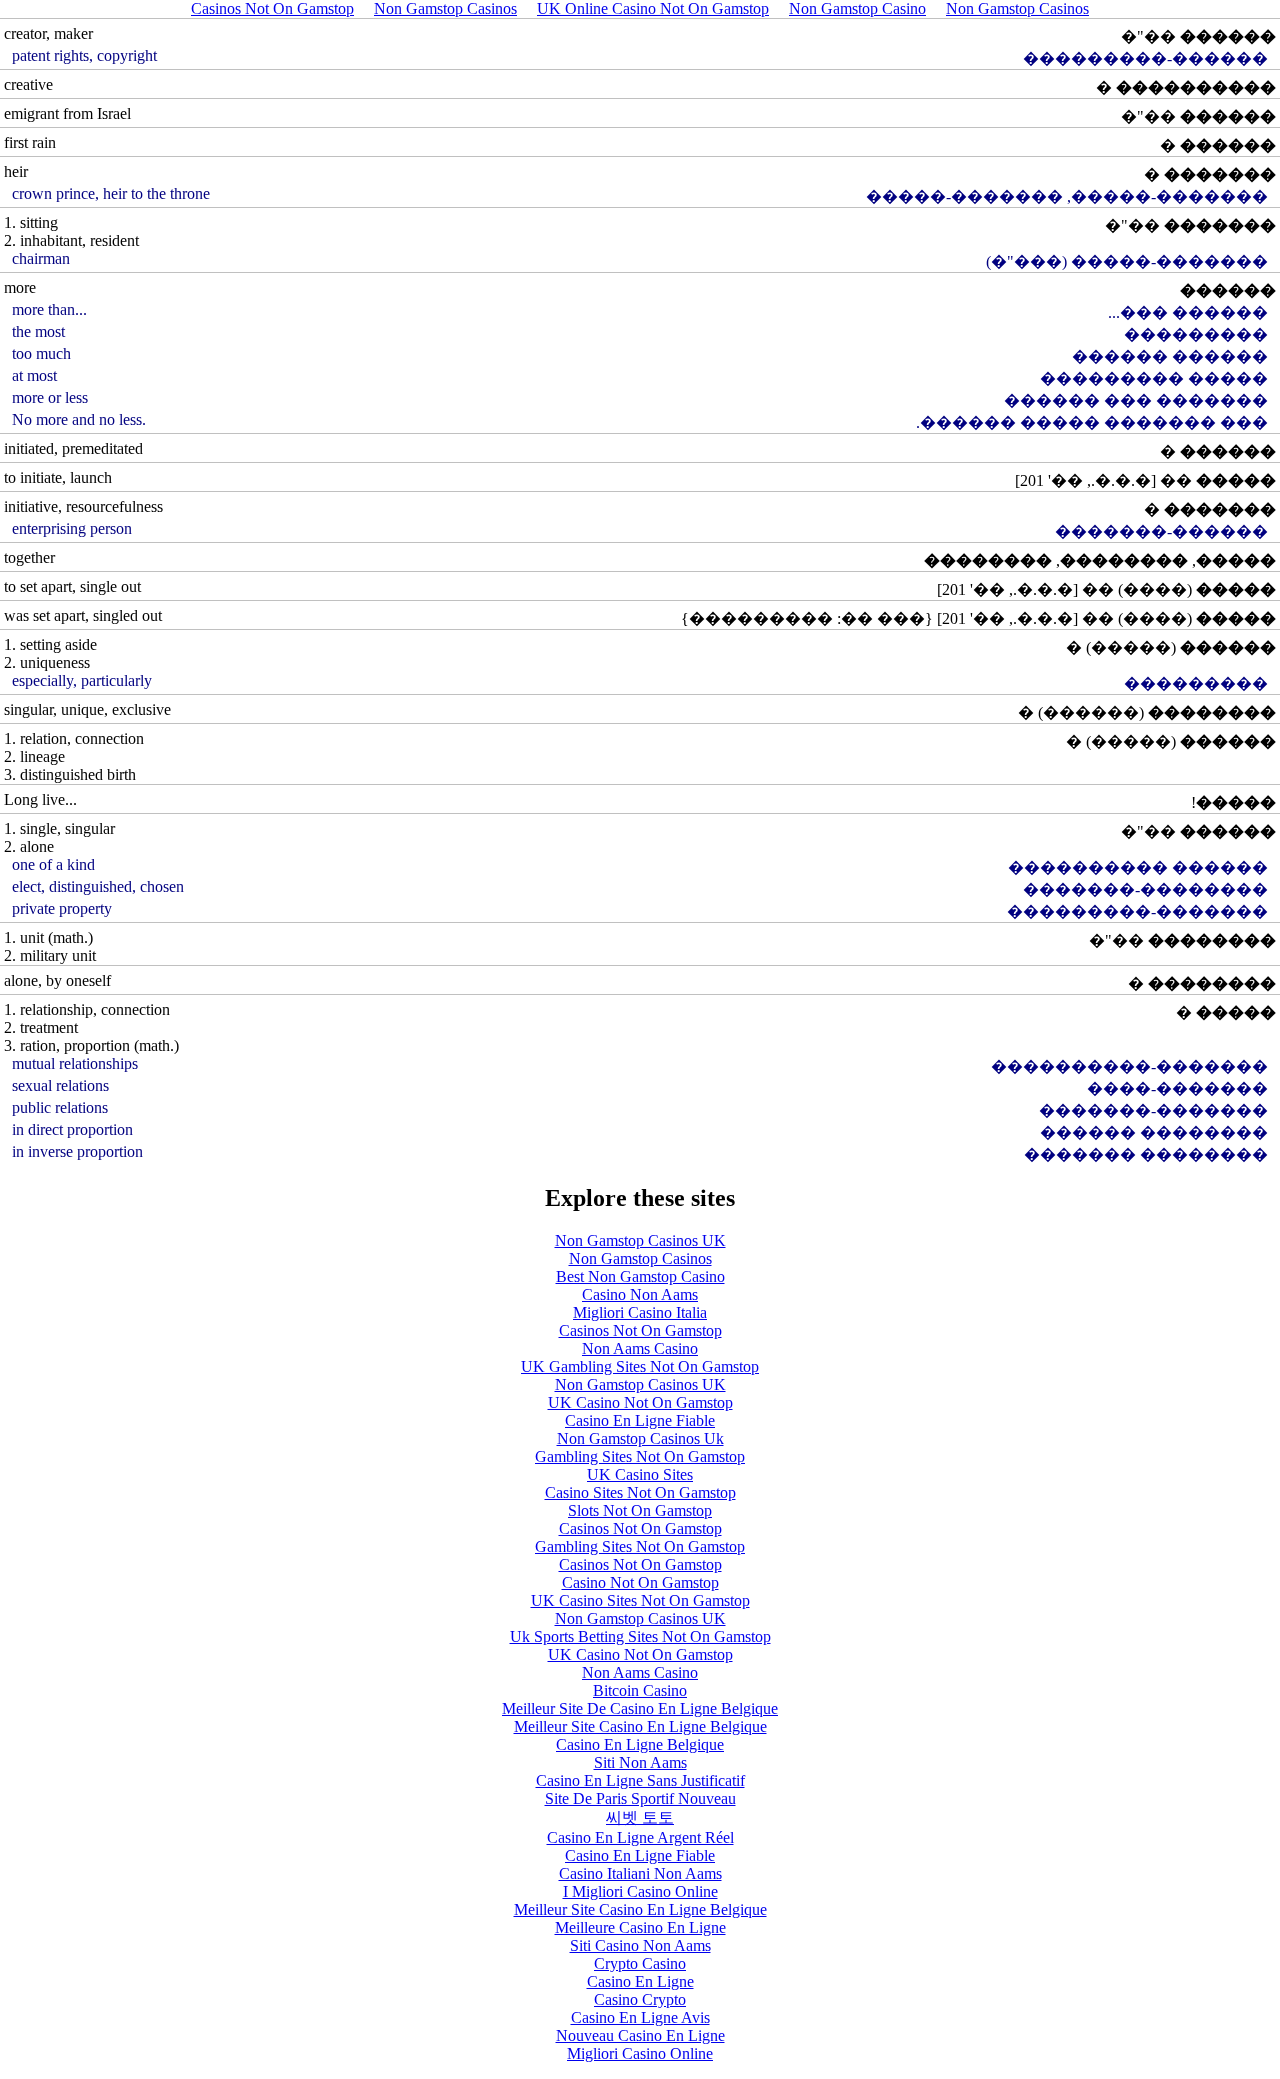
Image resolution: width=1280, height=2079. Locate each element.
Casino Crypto (640, 1999)
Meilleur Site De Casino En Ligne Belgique (640, 1708)
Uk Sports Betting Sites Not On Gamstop (640, 1636)
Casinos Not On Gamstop (640, 1330)
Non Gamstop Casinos (640, 1258)
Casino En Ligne (640, 1981)
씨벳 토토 (640, 1817)
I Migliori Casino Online (640, 1891)
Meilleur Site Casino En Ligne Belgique (640, 1726)
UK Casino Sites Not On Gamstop (640, 1600)
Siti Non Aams (640, 1762)
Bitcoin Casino (640, 1690)
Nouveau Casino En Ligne (640, 2035)
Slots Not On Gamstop (640, 1510)
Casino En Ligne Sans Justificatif (640, 1780)
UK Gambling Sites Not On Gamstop (640, 1366)
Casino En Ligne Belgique (640, 1744)
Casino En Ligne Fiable (640, 1420)
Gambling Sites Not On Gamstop (640, 1456)
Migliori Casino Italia (640, 1312)
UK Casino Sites (640, 1474)
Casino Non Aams (640, 1294)
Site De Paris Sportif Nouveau (640, 1798)
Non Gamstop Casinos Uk (640, 1438)
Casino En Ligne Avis (640, 2017)
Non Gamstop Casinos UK (640, 1240)
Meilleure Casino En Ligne (640, 1927)
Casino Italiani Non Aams (640, 1873)
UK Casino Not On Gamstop (640, 1402)
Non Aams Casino (640, 1348)
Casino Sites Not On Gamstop (640, 1492)
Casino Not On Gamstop (640, 1582)
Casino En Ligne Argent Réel (640, 1837)
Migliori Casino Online (640, 2053)
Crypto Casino (640, 1963)
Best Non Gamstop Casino (640, 1276)
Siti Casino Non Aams (640, 1945)
